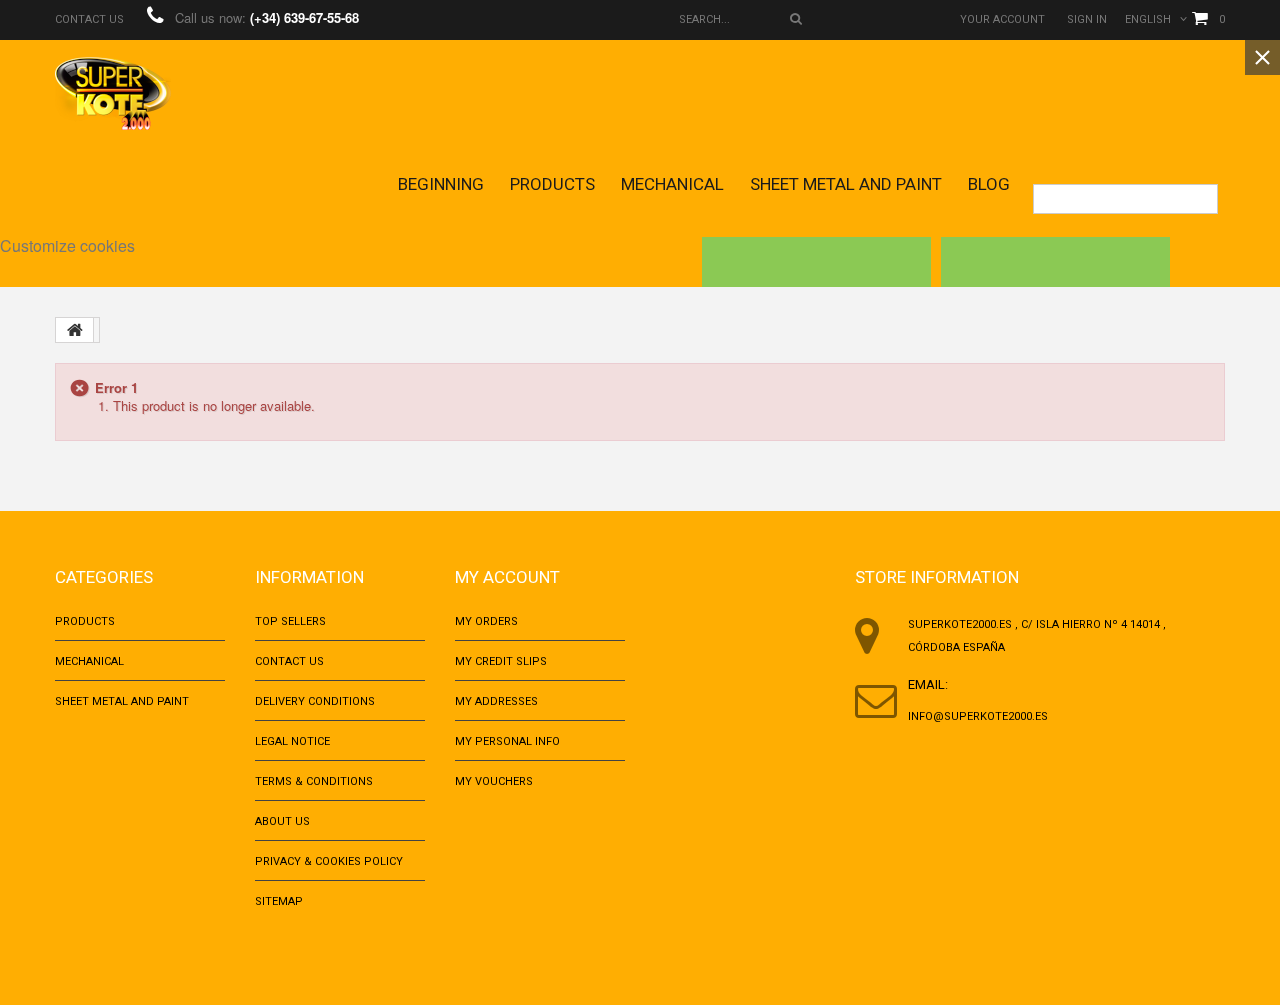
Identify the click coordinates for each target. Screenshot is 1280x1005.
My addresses (496, 701)
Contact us (89, 19)
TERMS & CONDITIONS (314, 781)
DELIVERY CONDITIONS (315, 701)
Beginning (441, 184)
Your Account (1002, 19)
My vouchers (494, 781)
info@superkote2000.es (978, 716)
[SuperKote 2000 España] (113, 93)
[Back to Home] (75, 330)
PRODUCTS (552, 184)
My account (507, 577)
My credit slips (501, 661)
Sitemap (279, 901)
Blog (989, 184)
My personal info (507, 741)
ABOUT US (282, 821)
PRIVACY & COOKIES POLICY (329, 861)
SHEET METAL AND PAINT (846, 184)
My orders (486, 621)
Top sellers (290, 621)
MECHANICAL (672, 184)
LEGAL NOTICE (292, 741)
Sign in (1087, 19)
